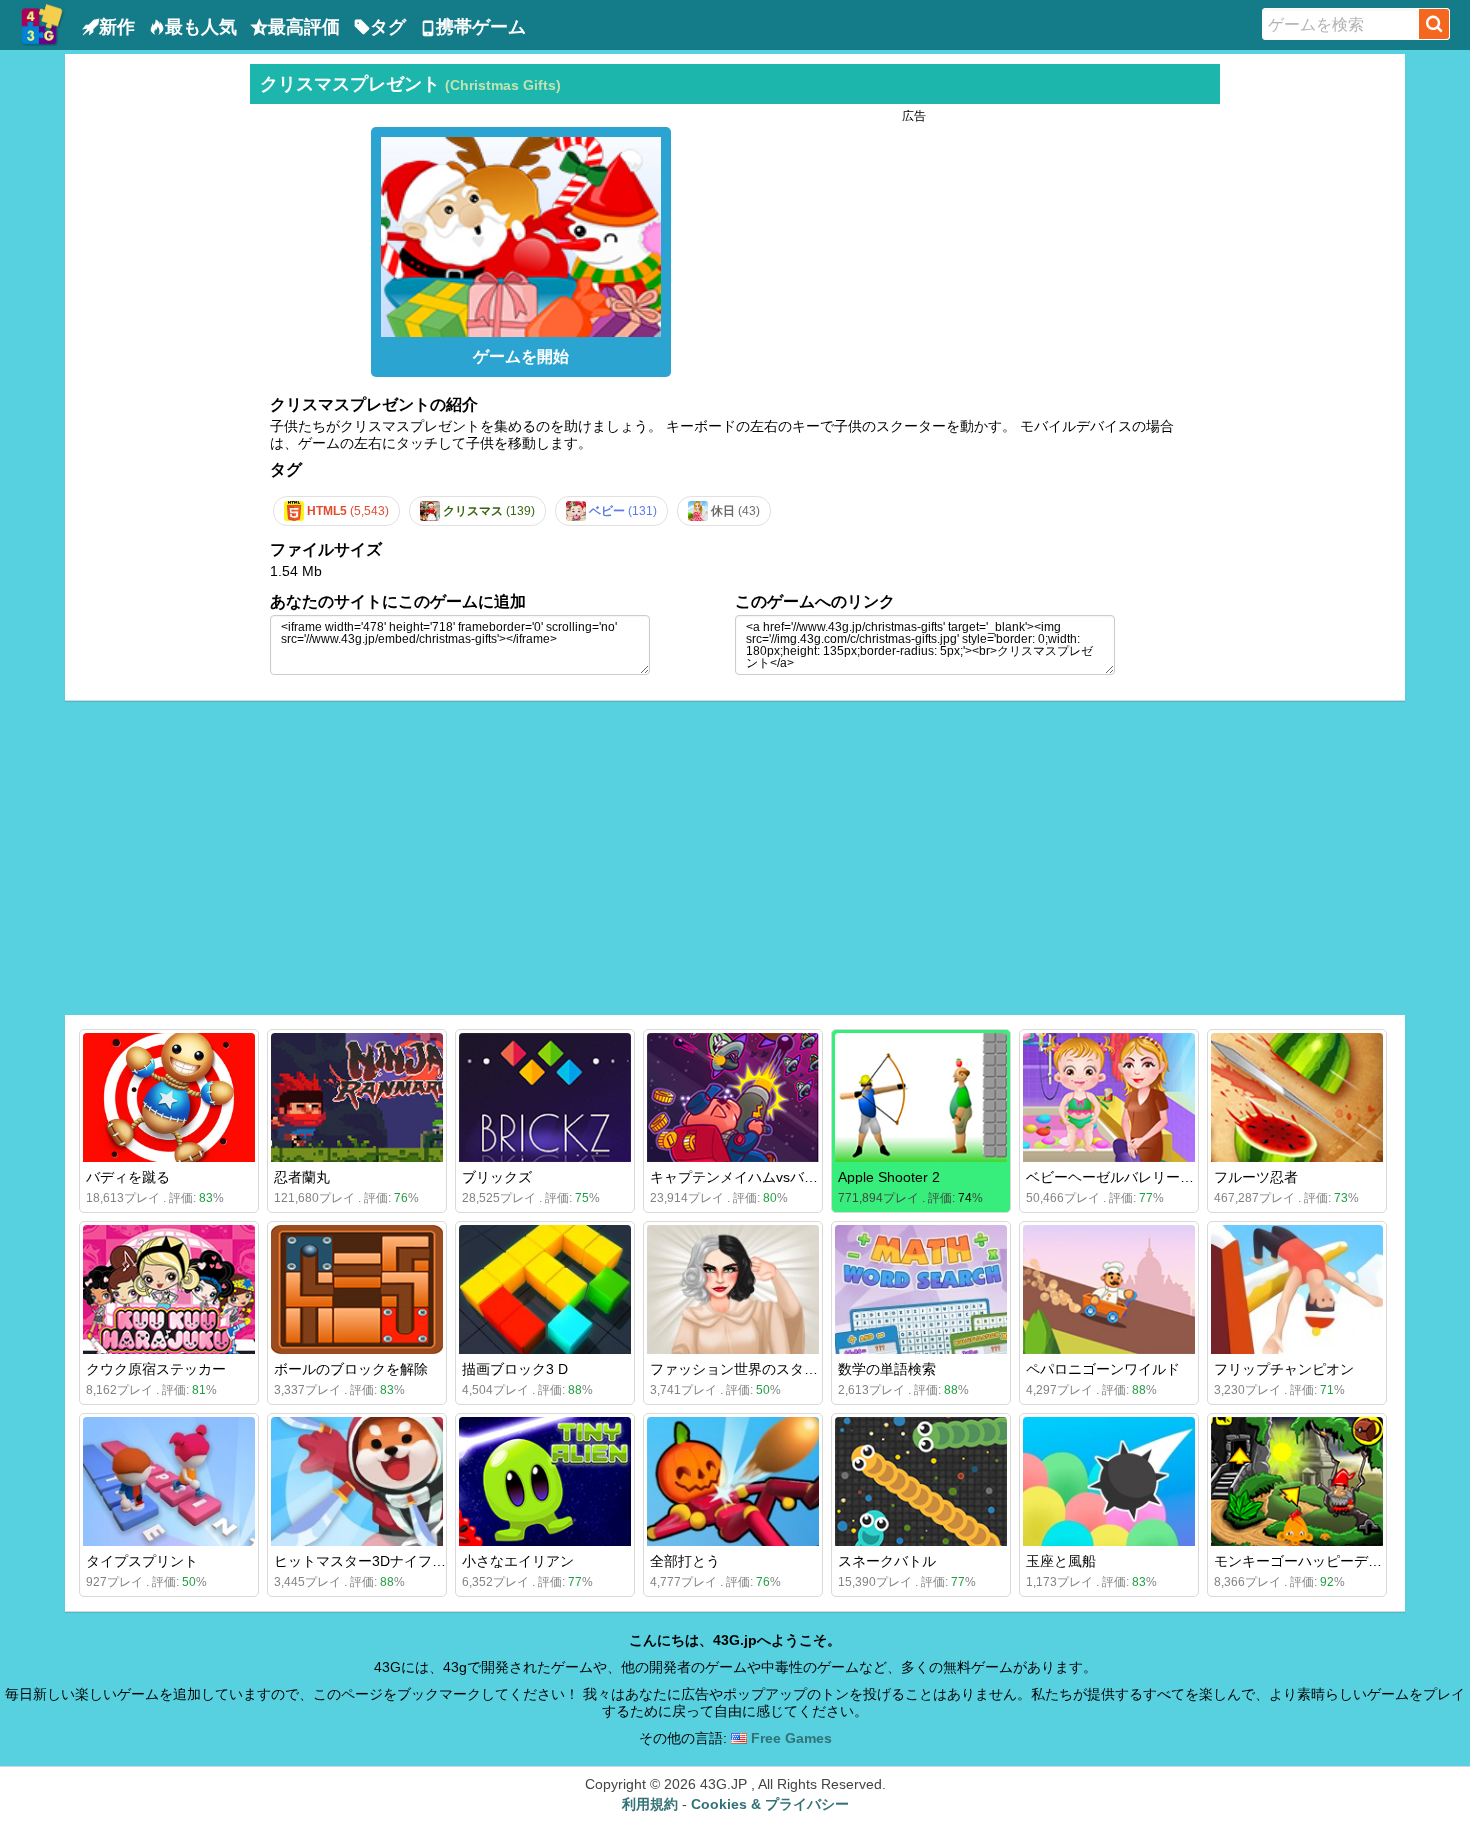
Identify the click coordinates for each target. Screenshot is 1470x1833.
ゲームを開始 (521, 356)
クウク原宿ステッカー (156, 1369)
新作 (117, 27)
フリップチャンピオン (1284, 1369)
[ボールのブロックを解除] (357, 1289)
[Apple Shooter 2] (921, 1097)
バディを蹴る (128, 1177)
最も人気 (201, 27)
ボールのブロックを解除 (351, 1369)
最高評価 (304, 27)
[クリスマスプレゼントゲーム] (521, 232)
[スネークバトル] (921, 1481)
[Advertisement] (155, 364)
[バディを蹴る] (169, 1097)
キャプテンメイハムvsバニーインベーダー (783, 1177)
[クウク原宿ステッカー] (169, 1289)
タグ (388, 27)
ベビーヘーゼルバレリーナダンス (1131, 1177)
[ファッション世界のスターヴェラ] (733, 1289)
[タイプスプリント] (169, 1481)
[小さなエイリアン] (545, 1481)
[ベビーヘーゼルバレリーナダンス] (1109, 1097)
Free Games (789, 1738)
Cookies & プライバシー (770, 1804)
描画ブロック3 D (515, 1369)
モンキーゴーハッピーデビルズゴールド (1340, 1561)
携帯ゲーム (481, 27)
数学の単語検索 (887, 1369)
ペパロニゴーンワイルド (1103, 1369)
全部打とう (685, 1561)
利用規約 (650, 1804)
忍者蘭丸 (302, 1177)
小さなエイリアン (518, 1561)
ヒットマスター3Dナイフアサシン (381, 1561)
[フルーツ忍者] (1297, 1097)
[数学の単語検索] (921, 1289)
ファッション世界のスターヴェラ (755, 1369)
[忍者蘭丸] (357, 1097)
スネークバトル (887, 1561)
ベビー (621, 511)
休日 (734, 511)
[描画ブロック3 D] (545, 1289)
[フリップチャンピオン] (1297, 1289)
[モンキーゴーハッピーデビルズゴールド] (1297, 1481)
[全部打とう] (733, 1481)
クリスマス (487, 511)
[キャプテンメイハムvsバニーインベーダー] (733, 1097)
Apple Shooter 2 (889, 1177)
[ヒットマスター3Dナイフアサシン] (357, 1481)
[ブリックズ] (545, 1097)
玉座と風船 (1061, 1561)
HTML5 (346, 511)
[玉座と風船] (1109, 1481)
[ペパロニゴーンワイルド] (1109, 1289)
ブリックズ (497, 1177)
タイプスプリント (142, 1561)
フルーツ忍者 (1256, 1177)
